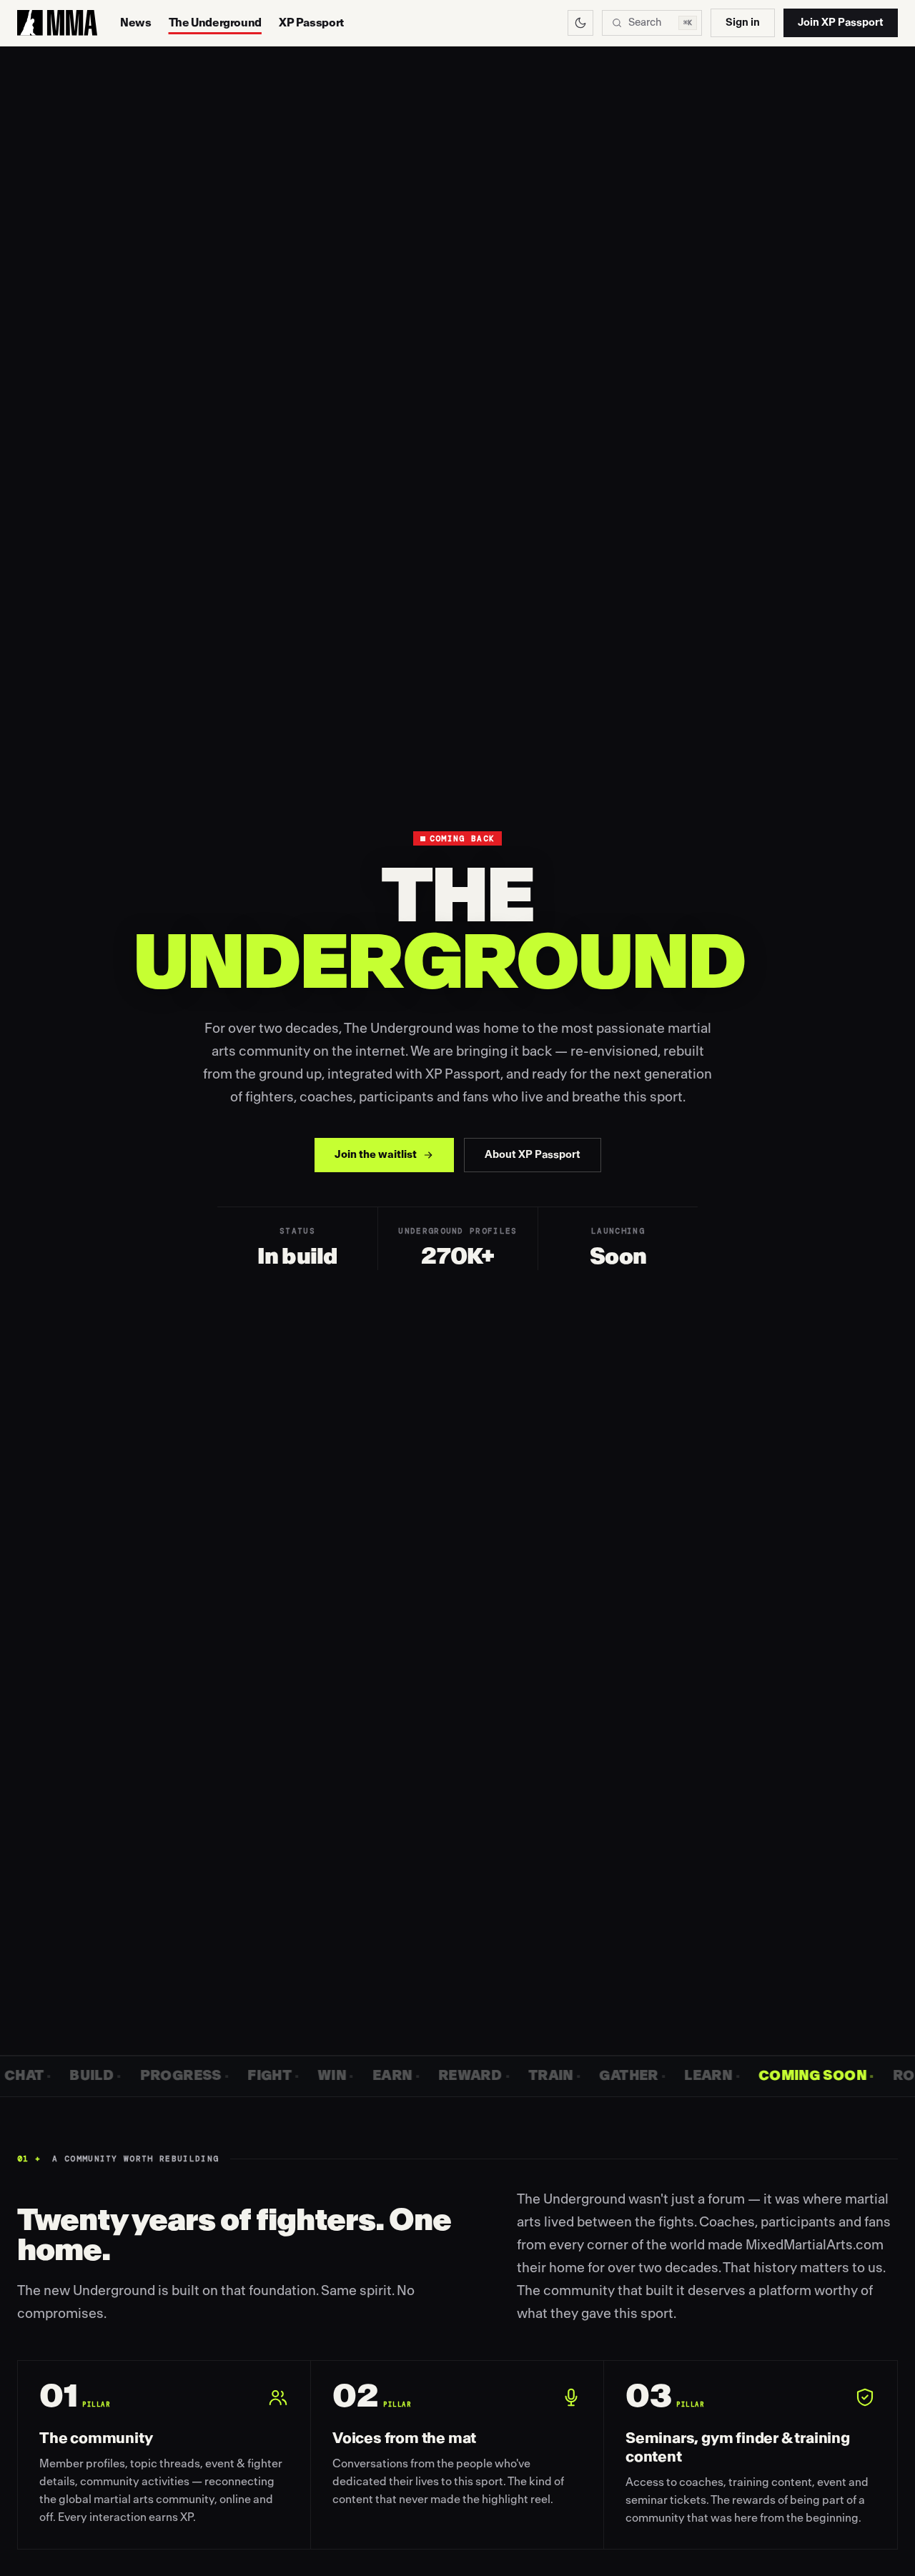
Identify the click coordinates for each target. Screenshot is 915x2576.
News (136, 23)
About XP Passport (533, 1155)
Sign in (743, 23)
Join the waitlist (376, 1155)
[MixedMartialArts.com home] (57, 23)
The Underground (215, 23)
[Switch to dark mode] (580, 23)
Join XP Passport (841, 23)
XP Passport (311, 23)
